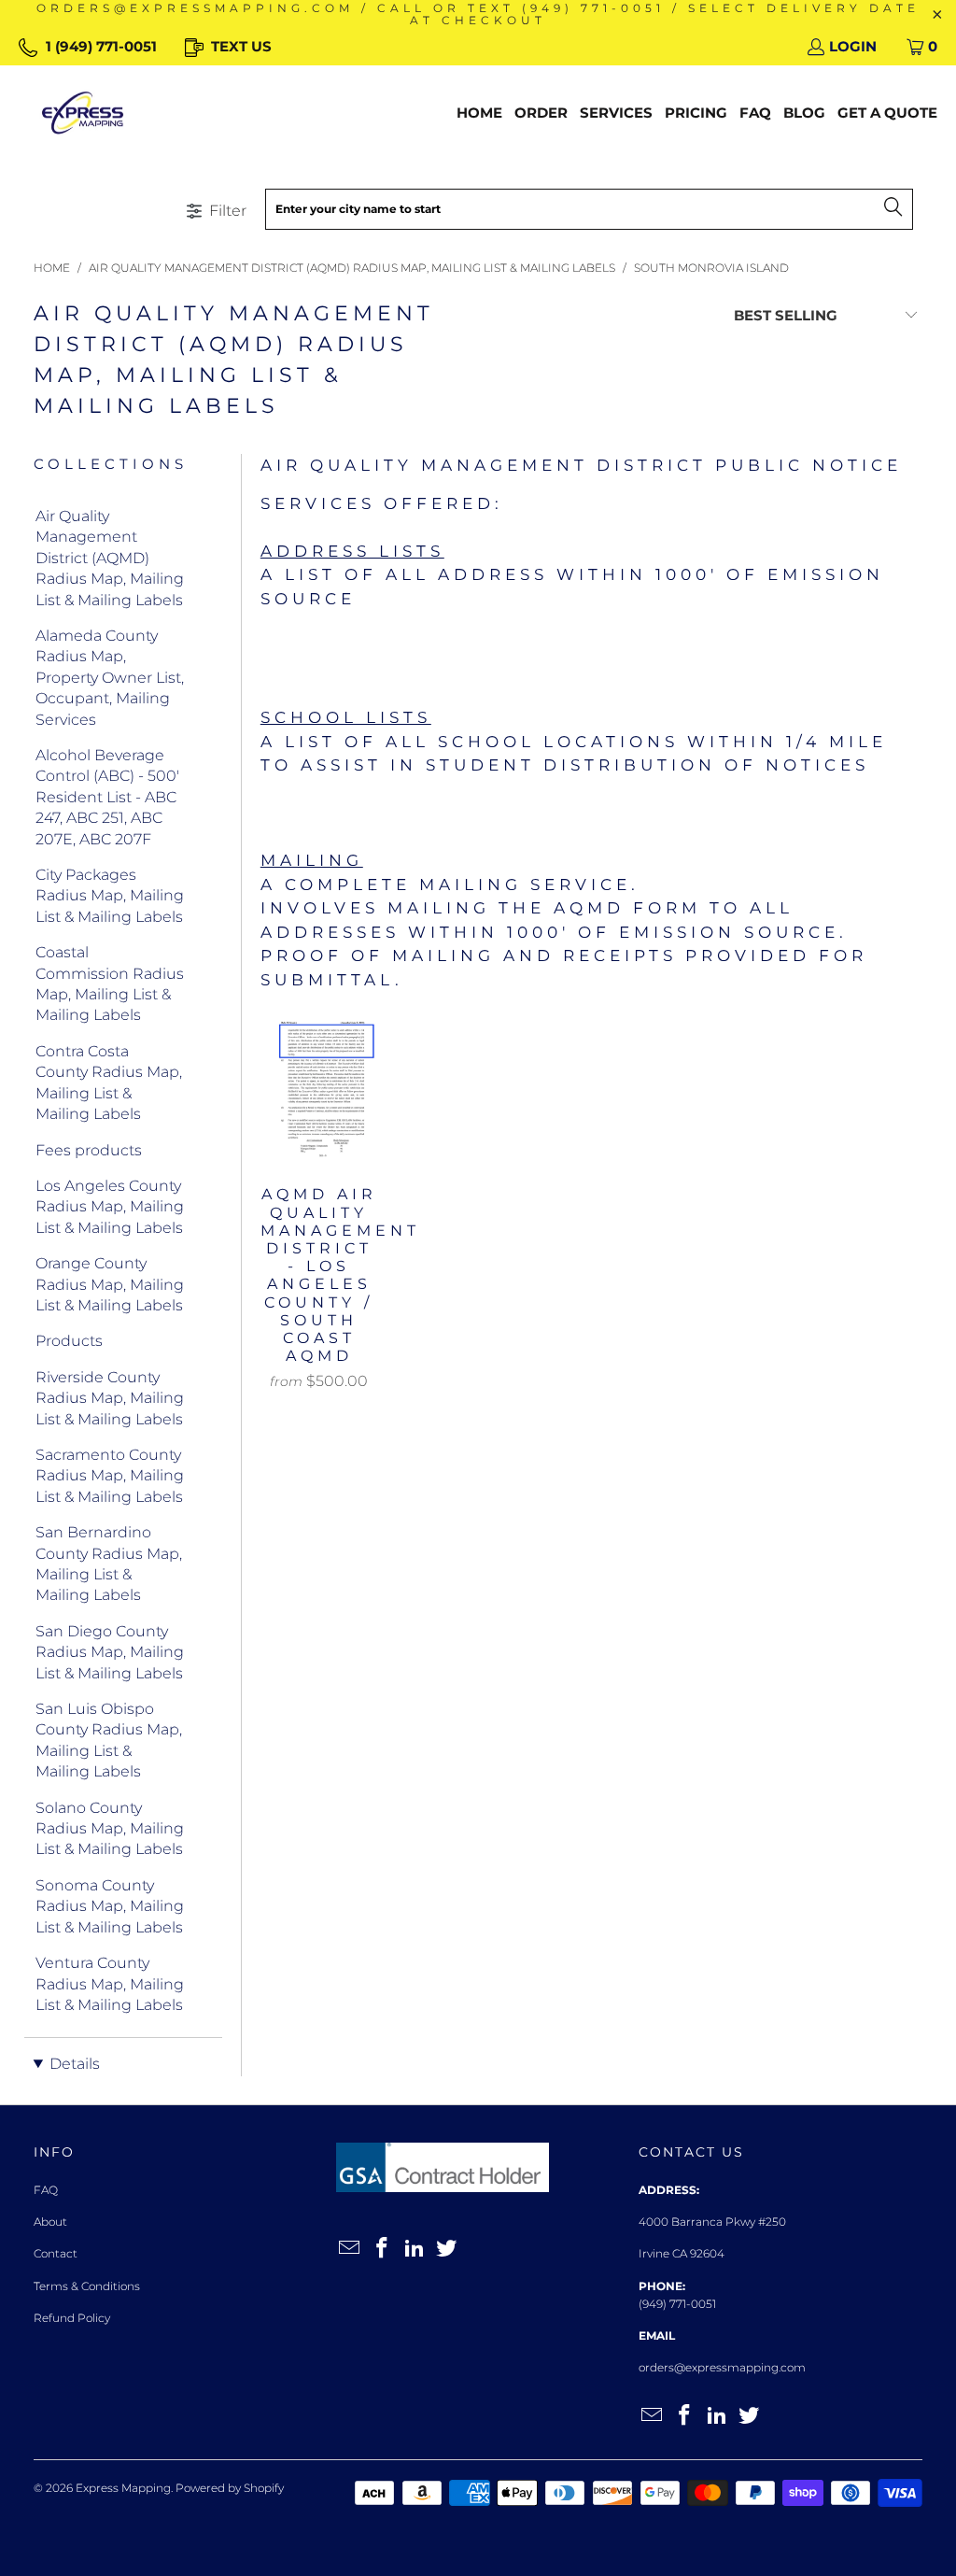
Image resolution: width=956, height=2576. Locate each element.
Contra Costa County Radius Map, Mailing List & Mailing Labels (109, 1083)
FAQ (46, 2190)
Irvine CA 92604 (682, 2253)
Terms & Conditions (87, 2286)
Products (69, 1341)
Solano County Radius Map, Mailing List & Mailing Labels (110, 1829)
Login (853, 46)
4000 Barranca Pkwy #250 (712, 2222)
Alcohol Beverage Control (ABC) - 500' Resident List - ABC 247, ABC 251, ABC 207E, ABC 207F (107, 797)
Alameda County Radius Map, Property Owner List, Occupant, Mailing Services (110, 678)
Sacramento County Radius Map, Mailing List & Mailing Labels (110, 1476)
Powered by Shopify (230, 2488)
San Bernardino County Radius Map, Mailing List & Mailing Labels (109, 1564)
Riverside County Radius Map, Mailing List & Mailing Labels (110, 1398)
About (50, 2222)
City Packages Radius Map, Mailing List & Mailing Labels (110, 896)
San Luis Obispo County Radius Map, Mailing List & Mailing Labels (109, 1740)
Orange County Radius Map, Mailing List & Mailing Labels (110, 1284)
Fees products (89, 1150)
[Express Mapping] (83, 113)
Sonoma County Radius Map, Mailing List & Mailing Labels (110, 1906)
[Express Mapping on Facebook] (383, 2249)
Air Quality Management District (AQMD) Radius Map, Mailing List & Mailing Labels (110, 558)
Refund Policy (72, 2318)
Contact (56, 2253)
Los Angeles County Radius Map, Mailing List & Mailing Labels (110, 1207)
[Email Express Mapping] (350, 2249)
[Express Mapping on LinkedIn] (415, 2249)
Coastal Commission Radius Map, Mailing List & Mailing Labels (110, 984)
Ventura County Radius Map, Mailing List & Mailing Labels (110, 1984)
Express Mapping (123, 2488)
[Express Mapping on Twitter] (447, 2249)
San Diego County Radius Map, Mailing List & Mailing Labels (110, 1652)
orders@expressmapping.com (722, 2367)
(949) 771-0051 (677, 2304)
